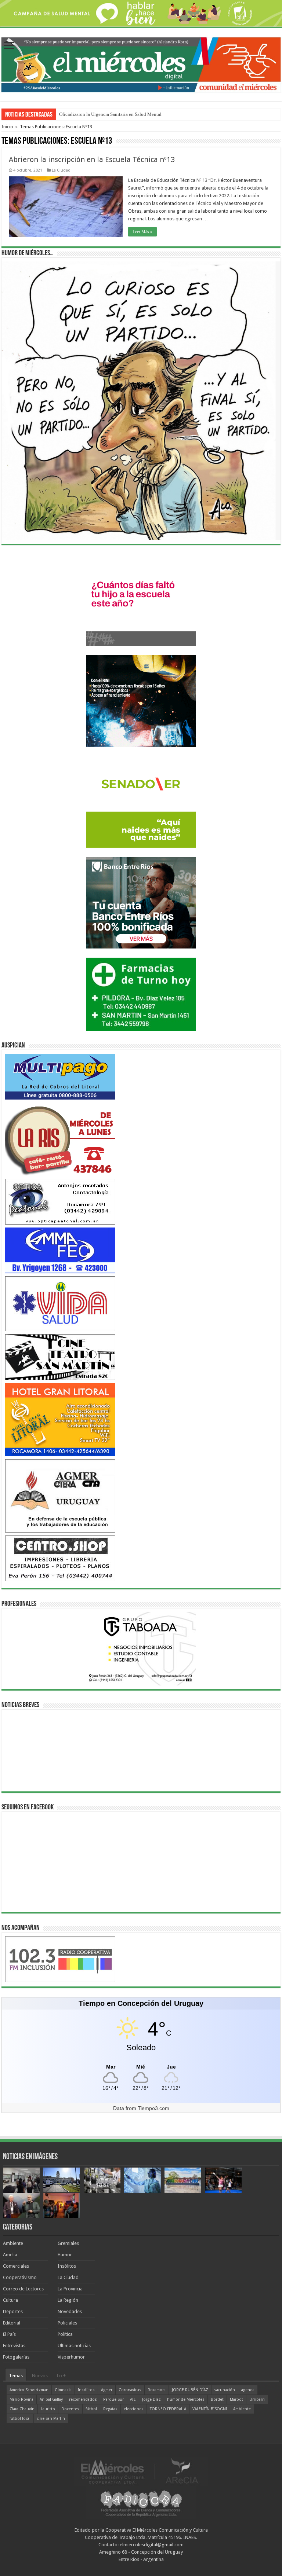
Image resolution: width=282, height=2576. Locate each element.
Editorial (12, 2323)
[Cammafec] (60, 1250)
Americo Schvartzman (29, 2390)
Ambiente (13, 2243)
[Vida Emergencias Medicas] (60, 1304)
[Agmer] (60, 1496)
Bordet (217, 2399)
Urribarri (257, 2399)
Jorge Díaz (151, 2399)
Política (65, 2334)
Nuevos (40, 2376)
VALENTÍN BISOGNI (210, 2409)
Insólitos (67, 2266)
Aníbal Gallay (51, 2399)
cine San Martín (51, 2419)
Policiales (67, 2323)
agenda (248, 2390)
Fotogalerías (16, 2357)
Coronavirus (130, 2390)
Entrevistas (14, 2346)
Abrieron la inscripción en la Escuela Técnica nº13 (92, 159)
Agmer (107, 2390)
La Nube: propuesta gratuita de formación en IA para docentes (120, 114)
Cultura (10, 2300)
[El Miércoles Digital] (141, 63)
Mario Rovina (21, 2399)
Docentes (70, 2409)
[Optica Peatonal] (60, 1201)
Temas (16, 2376)
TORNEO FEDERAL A (168, 2409)
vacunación (225, 2390)
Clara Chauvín (22, 2409)
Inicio (7, 127)
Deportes (13, 2311)
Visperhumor (71, 2357)
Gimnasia (63, 2390)
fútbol (91, 2409)
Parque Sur (113, 2399)
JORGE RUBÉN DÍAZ (190, 2390)
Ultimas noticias (74, 2346)
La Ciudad (61, 170)
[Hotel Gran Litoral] (60, 1419)
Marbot (236, 2399)
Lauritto (48, 2409)
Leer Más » (142, 232)
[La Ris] (60, 1139)
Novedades (70, 2311)
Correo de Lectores (23, 2289)
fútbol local (20, 2419)
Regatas (110, 2409)
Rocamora (157, 2390)
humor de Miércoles (186, 2399)
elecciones (134, 2409)
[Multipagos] (60, 1076)
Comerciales (16, 2266)
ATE (133, 2399)
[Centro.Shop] (60, 1558)
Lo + (61, 2376)
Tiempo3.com (153, 2108)
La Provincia (70, 2289)
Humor (65, 2255)
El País (9, 2334)
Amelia (10, 2255)
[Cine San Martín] (60, 1357)
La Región (68, 2300)
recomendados (83, 2399)
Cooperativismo (20, 2277)
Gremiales (68, 2243)
